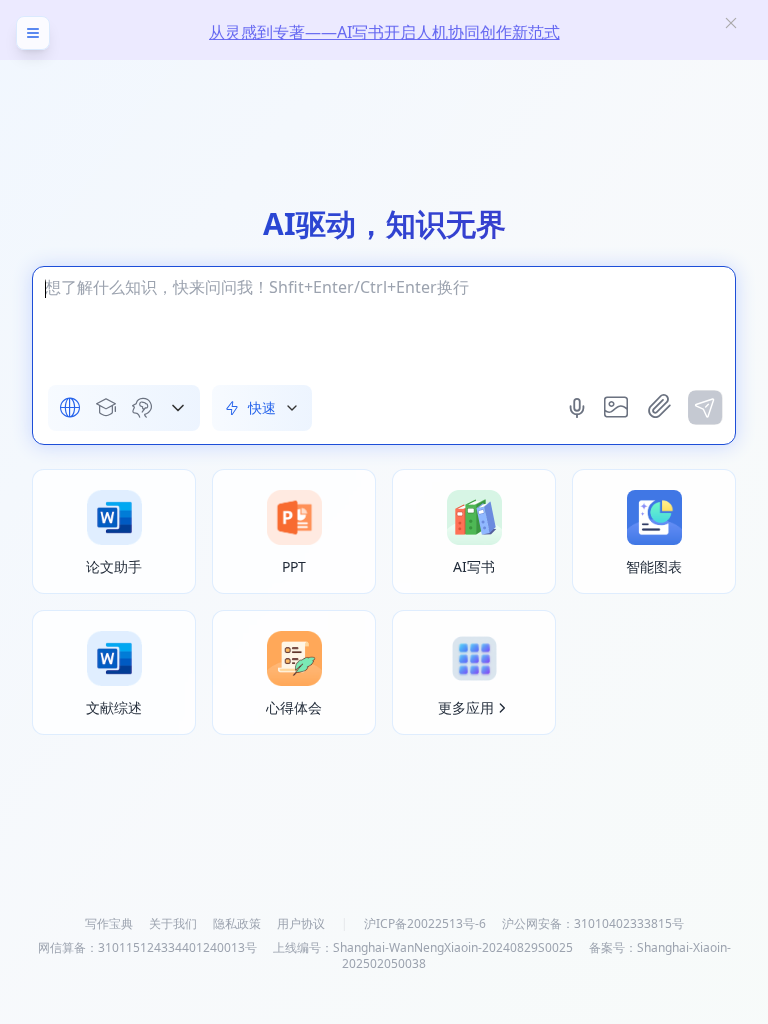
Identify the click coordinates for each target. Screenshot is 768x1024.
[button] (178, 408)
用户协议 (301, 923)
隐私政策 (237, 923)
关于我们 (173, 923)
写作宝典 (109, 923)
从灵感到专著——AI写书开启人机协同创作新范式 (384, 32)
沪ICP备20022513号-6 (425, 924)
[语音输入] (579, 408)
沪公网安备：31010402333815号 (593, 924)
